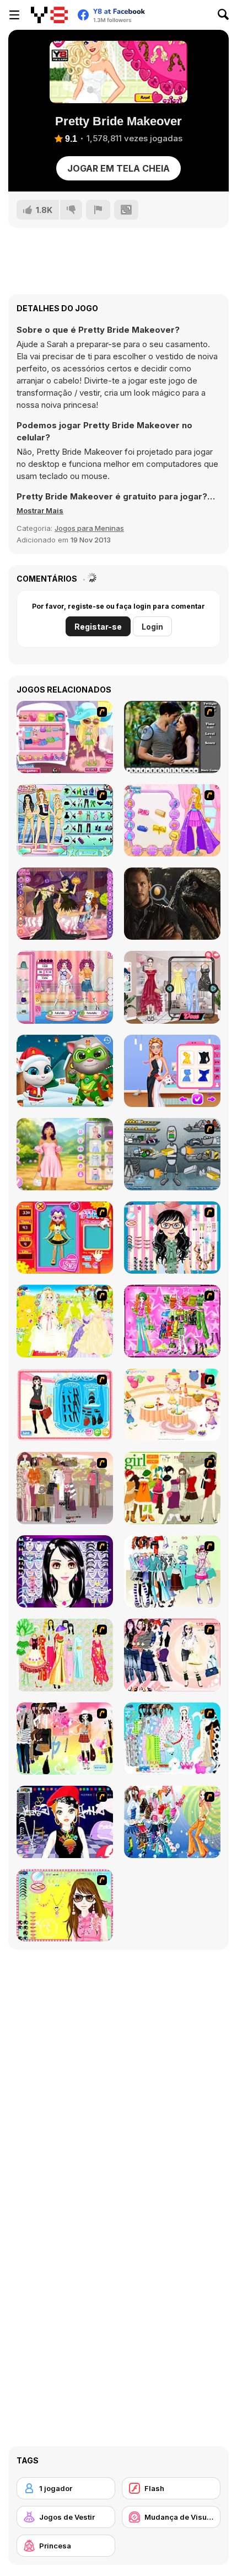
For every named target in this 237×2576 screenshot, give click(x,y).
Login (152, 627)
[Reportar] (98, 210)
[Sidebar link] (14, 15)
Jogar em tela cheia (118, 168)
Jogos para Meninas (89, 528)
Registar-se (98, 627)
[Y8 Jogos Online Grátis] (49, 15)
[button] (40, 510)
